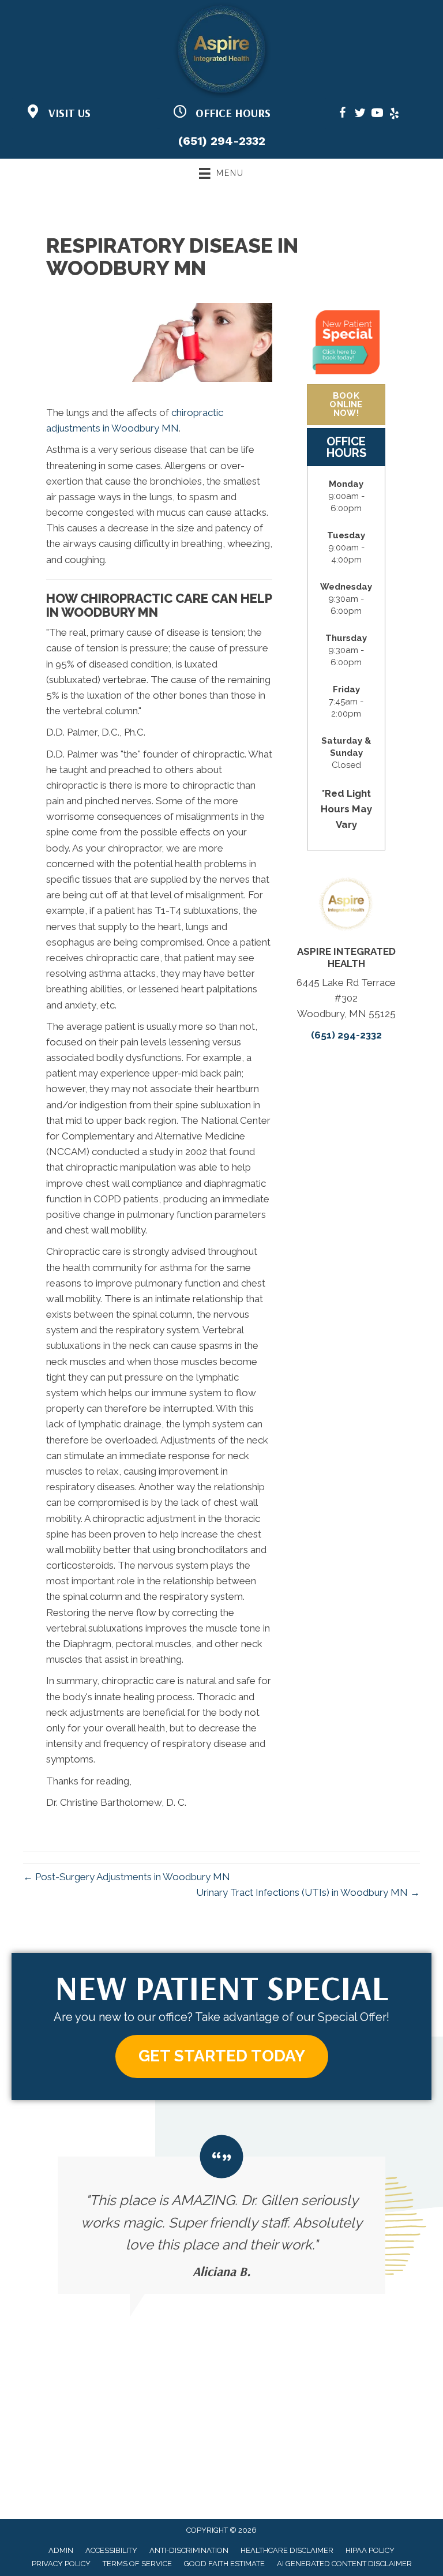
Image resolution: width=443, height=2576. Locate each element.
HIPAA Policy (370, 2550)
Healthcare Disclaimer (287, 2550)
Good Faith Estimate (224, 2564)
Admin (61, 2550)
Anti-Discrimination (189, 2550)
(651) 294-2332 (222, 141)
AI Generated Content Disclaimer (344, 2564)
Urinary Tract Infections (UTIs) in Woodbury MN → (308, 1892)
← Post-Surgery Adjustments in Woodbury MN (127, 1877)
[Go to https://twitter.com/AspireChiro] (360, 115)
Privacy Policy (61, 2564)
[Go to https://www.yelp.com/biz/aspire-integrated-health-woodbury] (395, 115)
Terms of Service (137, 2564)
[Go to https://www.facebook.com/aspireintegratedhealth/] (343, 115)
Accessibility (111, 2550)
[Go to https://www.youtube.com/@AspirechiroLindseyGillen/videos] (377, 115)
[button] (222, 2056)
